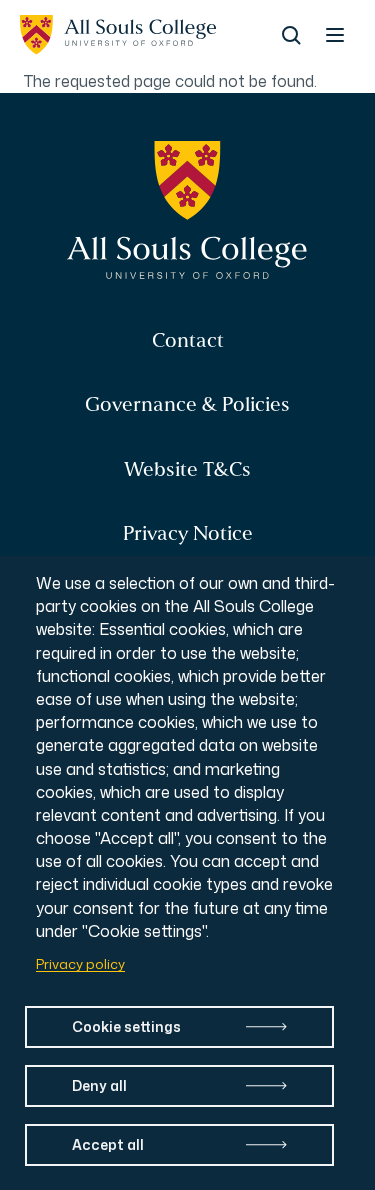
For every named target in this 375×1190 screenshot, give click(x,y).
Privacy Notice (188, 533)
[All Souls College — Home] (187, 211)
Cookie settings (126, 1026)
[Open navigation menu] (335, 35)
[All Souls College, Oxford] (118, 35)
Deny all (99, 1085)
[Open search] (291, 35)
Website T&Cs (187, 469)
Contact (188, 340)
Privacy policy (80, 963)
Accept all (108, 1144)
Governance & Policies (187, 404)
